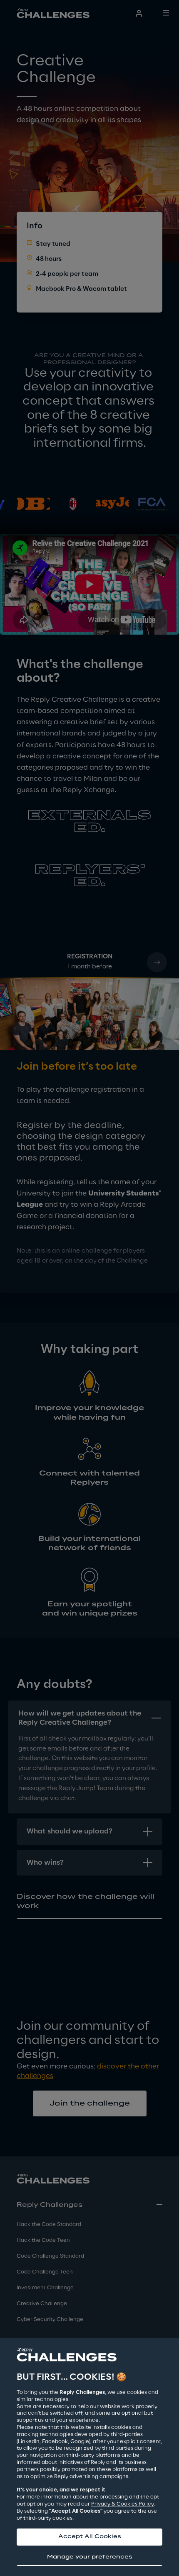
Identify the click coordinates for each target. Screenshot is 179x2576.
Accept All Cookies (90, 2537)
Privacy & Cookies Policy (122, 2504)
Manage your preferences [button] (90, 2557)
